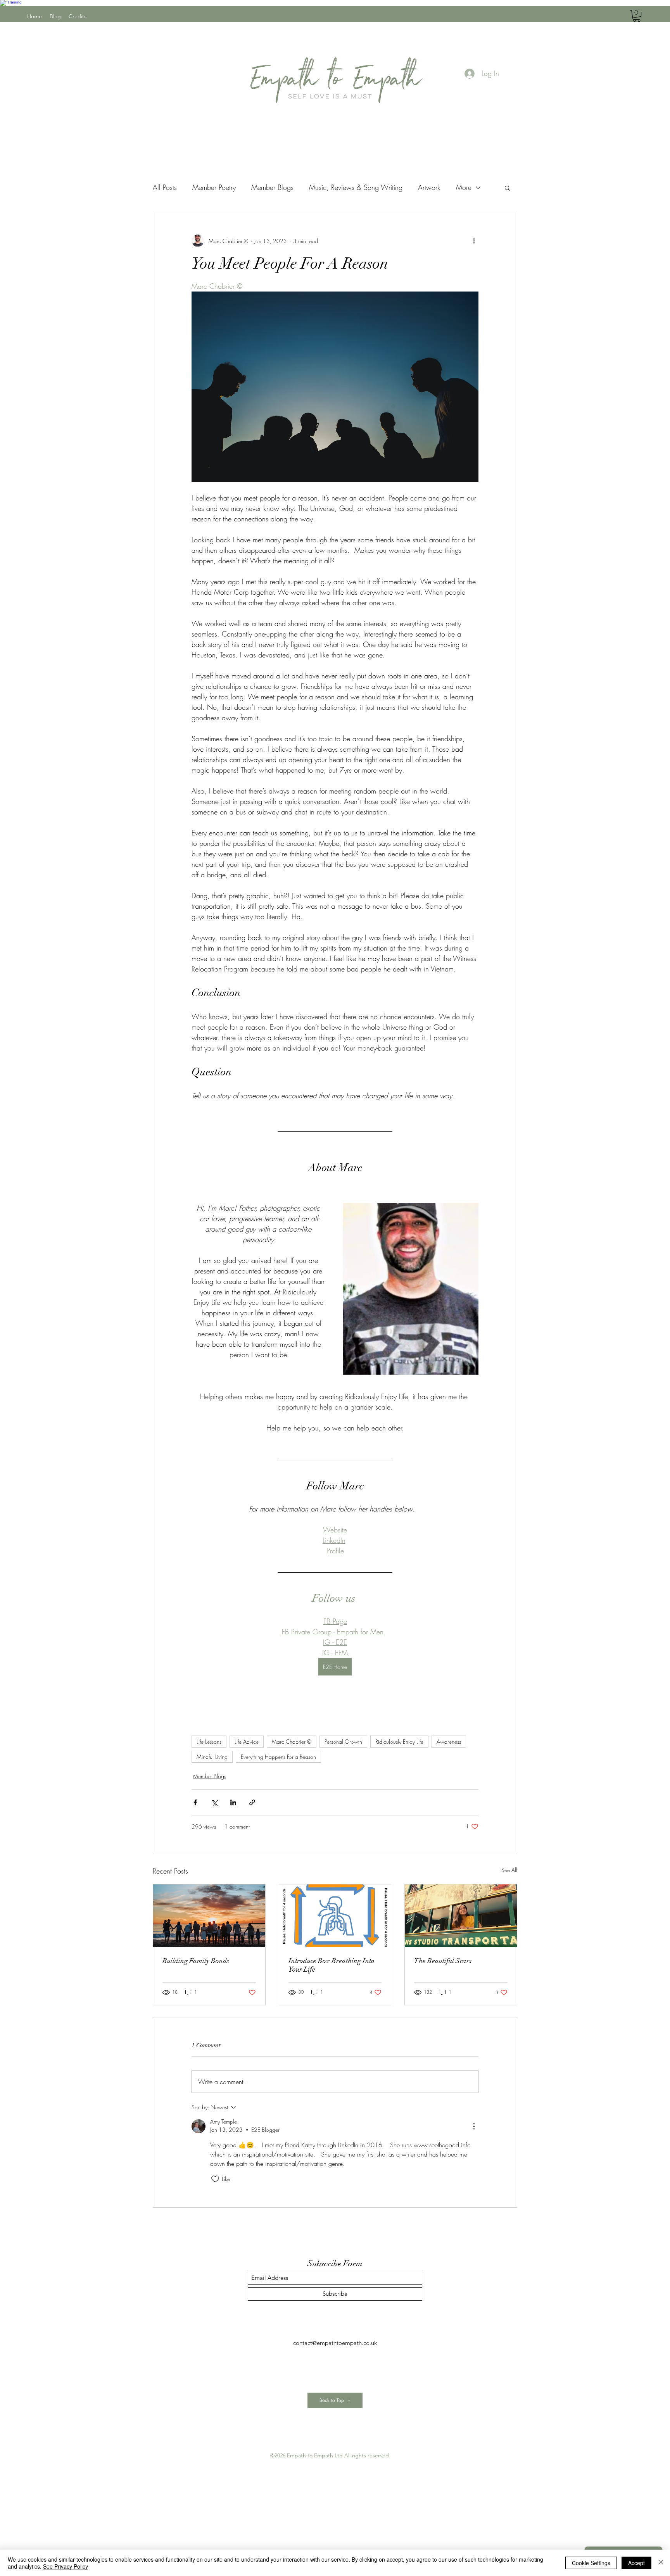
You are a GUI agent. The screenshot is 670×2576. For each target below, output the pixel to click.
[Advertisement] (233, 2515)
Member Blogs (272, 187)
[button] (637, 16)
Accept (636, 2563)
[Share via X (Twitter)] (214, 1802)
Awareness (449, 1742)
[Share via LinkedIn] (233, 1802)
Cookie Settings (591, 2563)
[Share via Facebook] (195, 1802)
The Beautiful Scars (443, 1961)
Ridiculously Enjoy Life (399, 1742)
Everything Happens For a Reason (278, 1757)
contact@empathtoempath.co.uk (335, 2343)
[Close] (661, 2563)
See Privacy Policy (66, 2566)
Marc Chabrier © (292, 1742)
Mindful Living (212, 1757)
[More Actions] (474, 2126)
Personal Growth (343, 1742)
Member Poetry (214, 187)
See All (509, 1870)
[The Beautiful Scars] (461, 1916)
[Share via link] (252, 1802)
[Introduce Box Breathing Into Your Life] (335, 1916)
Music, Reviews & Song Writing (356, 187)
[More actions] (474, 241)
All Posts (165, 187)
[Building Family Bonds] (209, 1916)
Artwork (429, 187)
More (464, 187)
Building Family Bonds (196, 1961)
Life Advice (247, 1742)
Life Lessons (209, 1742)
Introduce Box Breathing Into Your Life (332, 1965)
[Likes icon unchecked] (215, 2179)
